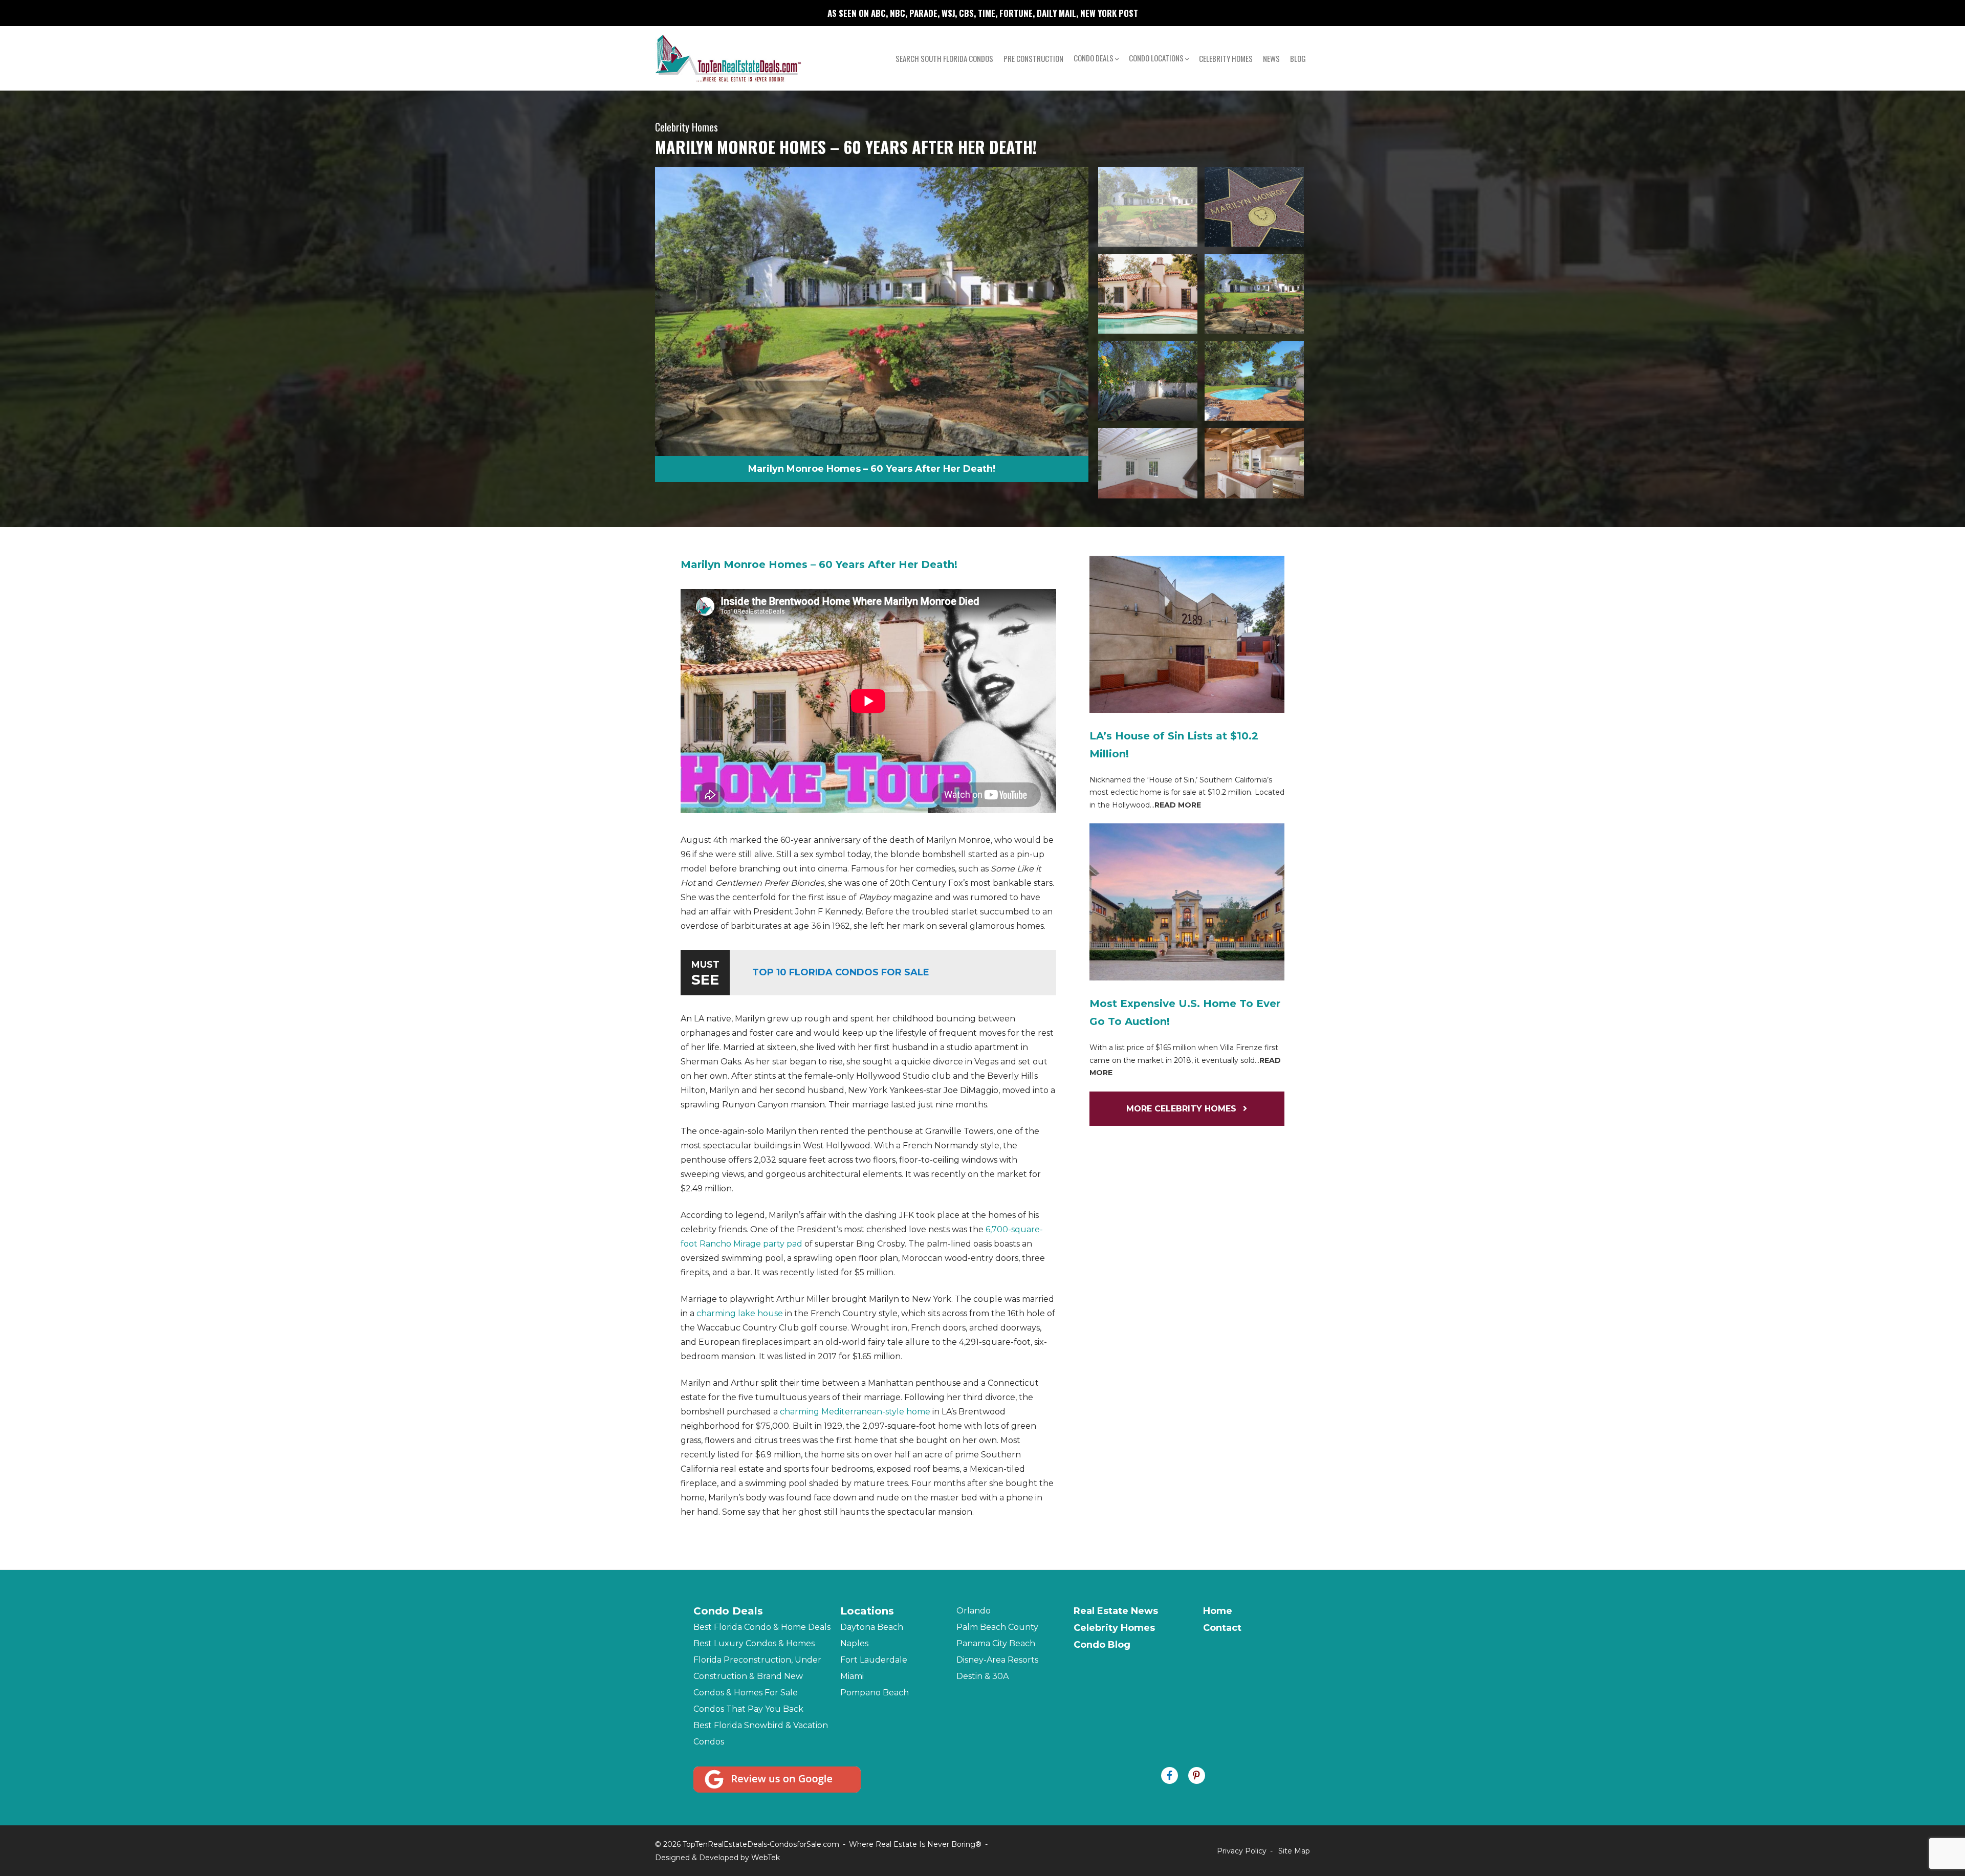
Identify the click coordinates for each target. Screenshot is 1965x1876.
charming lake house (739, 1313)
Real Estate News (1116, 1611)
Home (1218, 1611)
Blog (1298, 58)
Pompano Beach (875, 1693)
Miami (852, 1676)
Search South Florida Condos (944, 58)
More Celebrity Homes (1183, 1109)
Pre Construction (1033, 58)
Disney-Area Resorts (997, 1660)
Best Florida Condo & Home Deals (762, 1627)
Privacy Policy (1242, 1851)
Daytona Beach (872, 1627)
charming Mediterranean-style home (855, 1412)
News (1271, 58)
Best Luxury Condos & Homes (754, 1643)
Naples (854, 1643)
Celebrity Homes (1226, 58)
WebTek (766, 1858)
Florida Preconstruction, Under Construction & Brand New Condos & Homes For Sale (757, 1676)
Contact (1222, 1628)
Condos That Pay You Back (748, 1709)
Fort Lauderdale (874, 1660)
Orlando (974, 1611)
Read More (1178, 805)
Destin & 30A (982, 1676)
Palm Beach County (997, 1627)
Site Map (1294, 1851)
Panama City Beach (996, 1643)
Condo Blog (1102, 1645)
